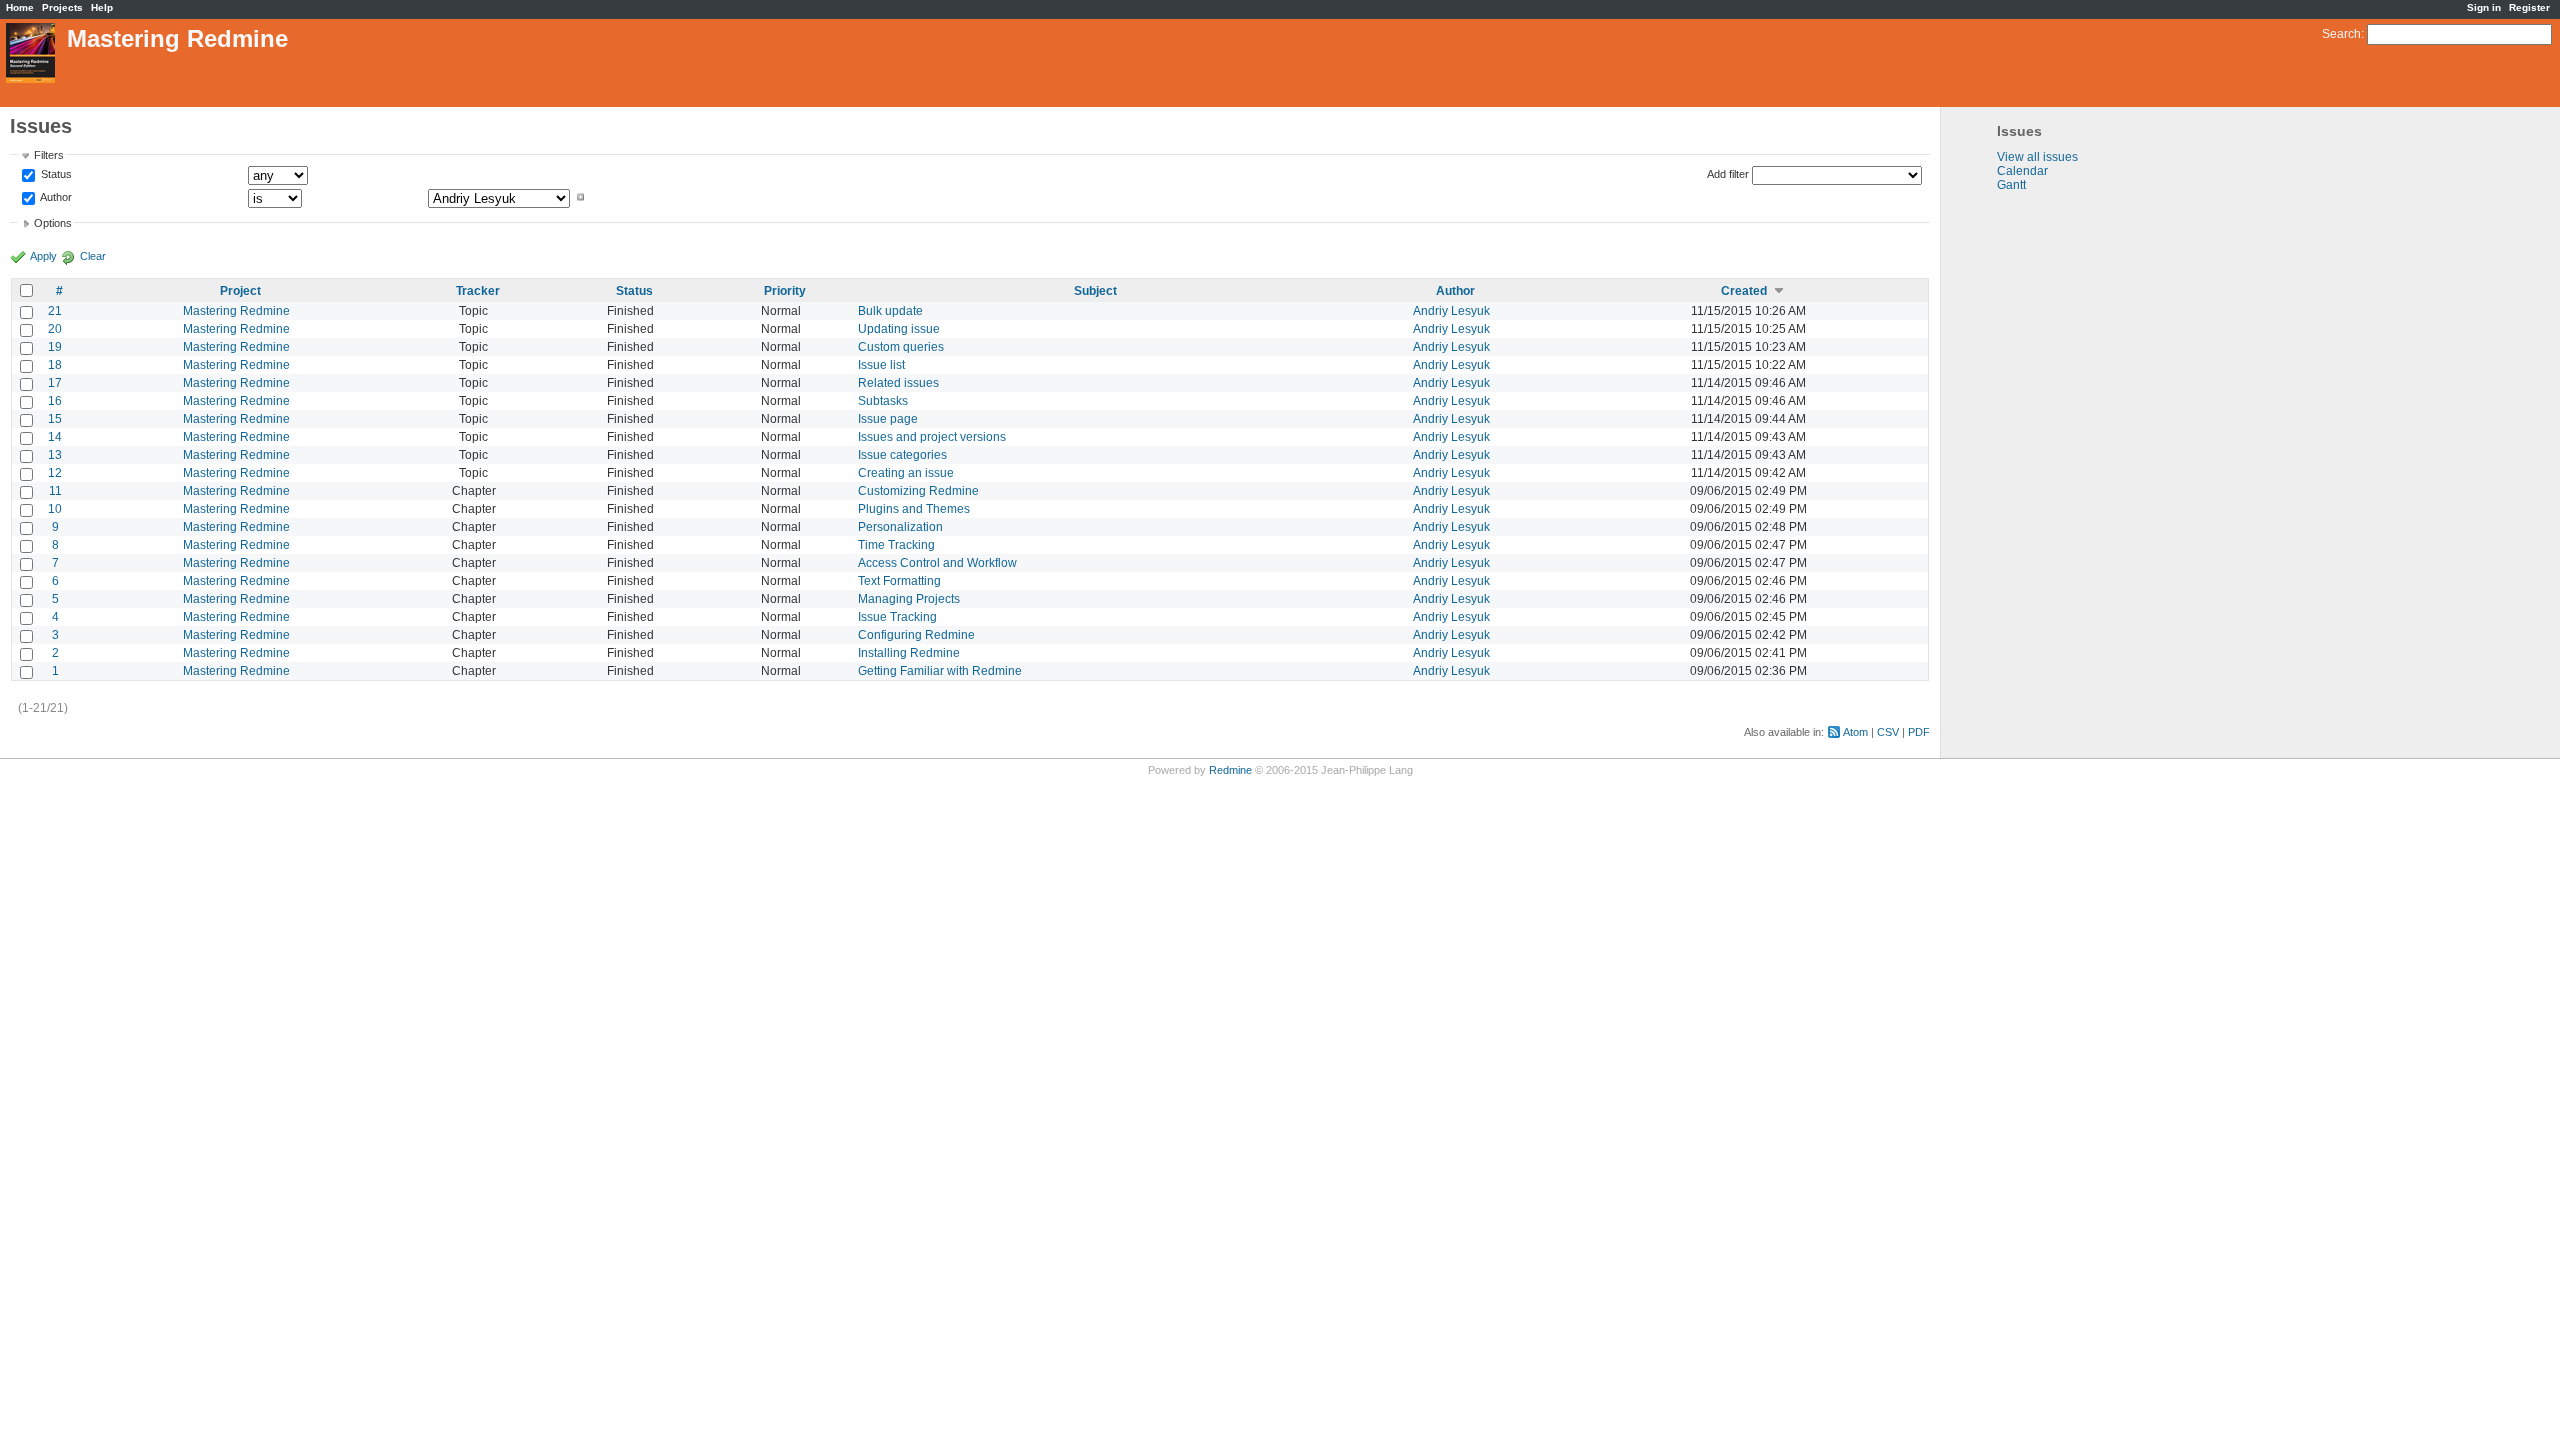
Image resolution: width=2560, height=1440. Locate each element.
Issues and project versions (932, 437)
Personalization (900, 527)
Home (20, 7)
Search (2341, 34)
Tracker (478, 291)
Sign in (2484, 7)
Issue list (881, 365)
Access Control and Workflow (937, 563)
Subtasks (883, 401)
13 (55, 455)
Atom (1855, 732)
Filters (49, 155)
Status (55, 175)
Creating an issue (906, 473)
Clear (93, 256)
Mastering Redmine (236, 311)
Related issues (898, 383)
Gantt (2011, 185)
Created (1744, 291)
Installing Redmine (909, 653)
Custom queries (901, 347)
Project (240, 291)
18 (55, 365)
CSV (1888, 732)
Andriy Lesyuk (1451, 311)
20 (55, 329)
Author (55, 197)
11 (55, 491)
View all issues (2037, 157)
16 (55, 401)
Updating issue (899, 329)
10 (55, 509)
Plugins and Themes (914, 509)
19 (55, 347)
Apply (43, 256)
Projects (62, 7)
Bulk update (890, 311)
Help (102, 7)
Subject (1095, 291)
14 (55, 437)
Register (2529, 7)
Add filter (1728, 174)
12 (55, 473)
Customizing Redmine (918, 491)
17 (55, 383)
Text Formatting (899, 581)
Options (53, 223)
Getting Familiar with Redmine (940, 671)
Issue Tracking (897, 617)
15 (55, 419)
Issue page (888, 419)
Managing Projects (909, 599)
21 (55, 311)
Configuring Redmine (916, 635)
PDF (1919, 732)
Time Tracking (896, 545)
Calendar (2022, 171)
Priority (785, 291)
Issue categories (902, 455)
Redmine (1230, 770)
